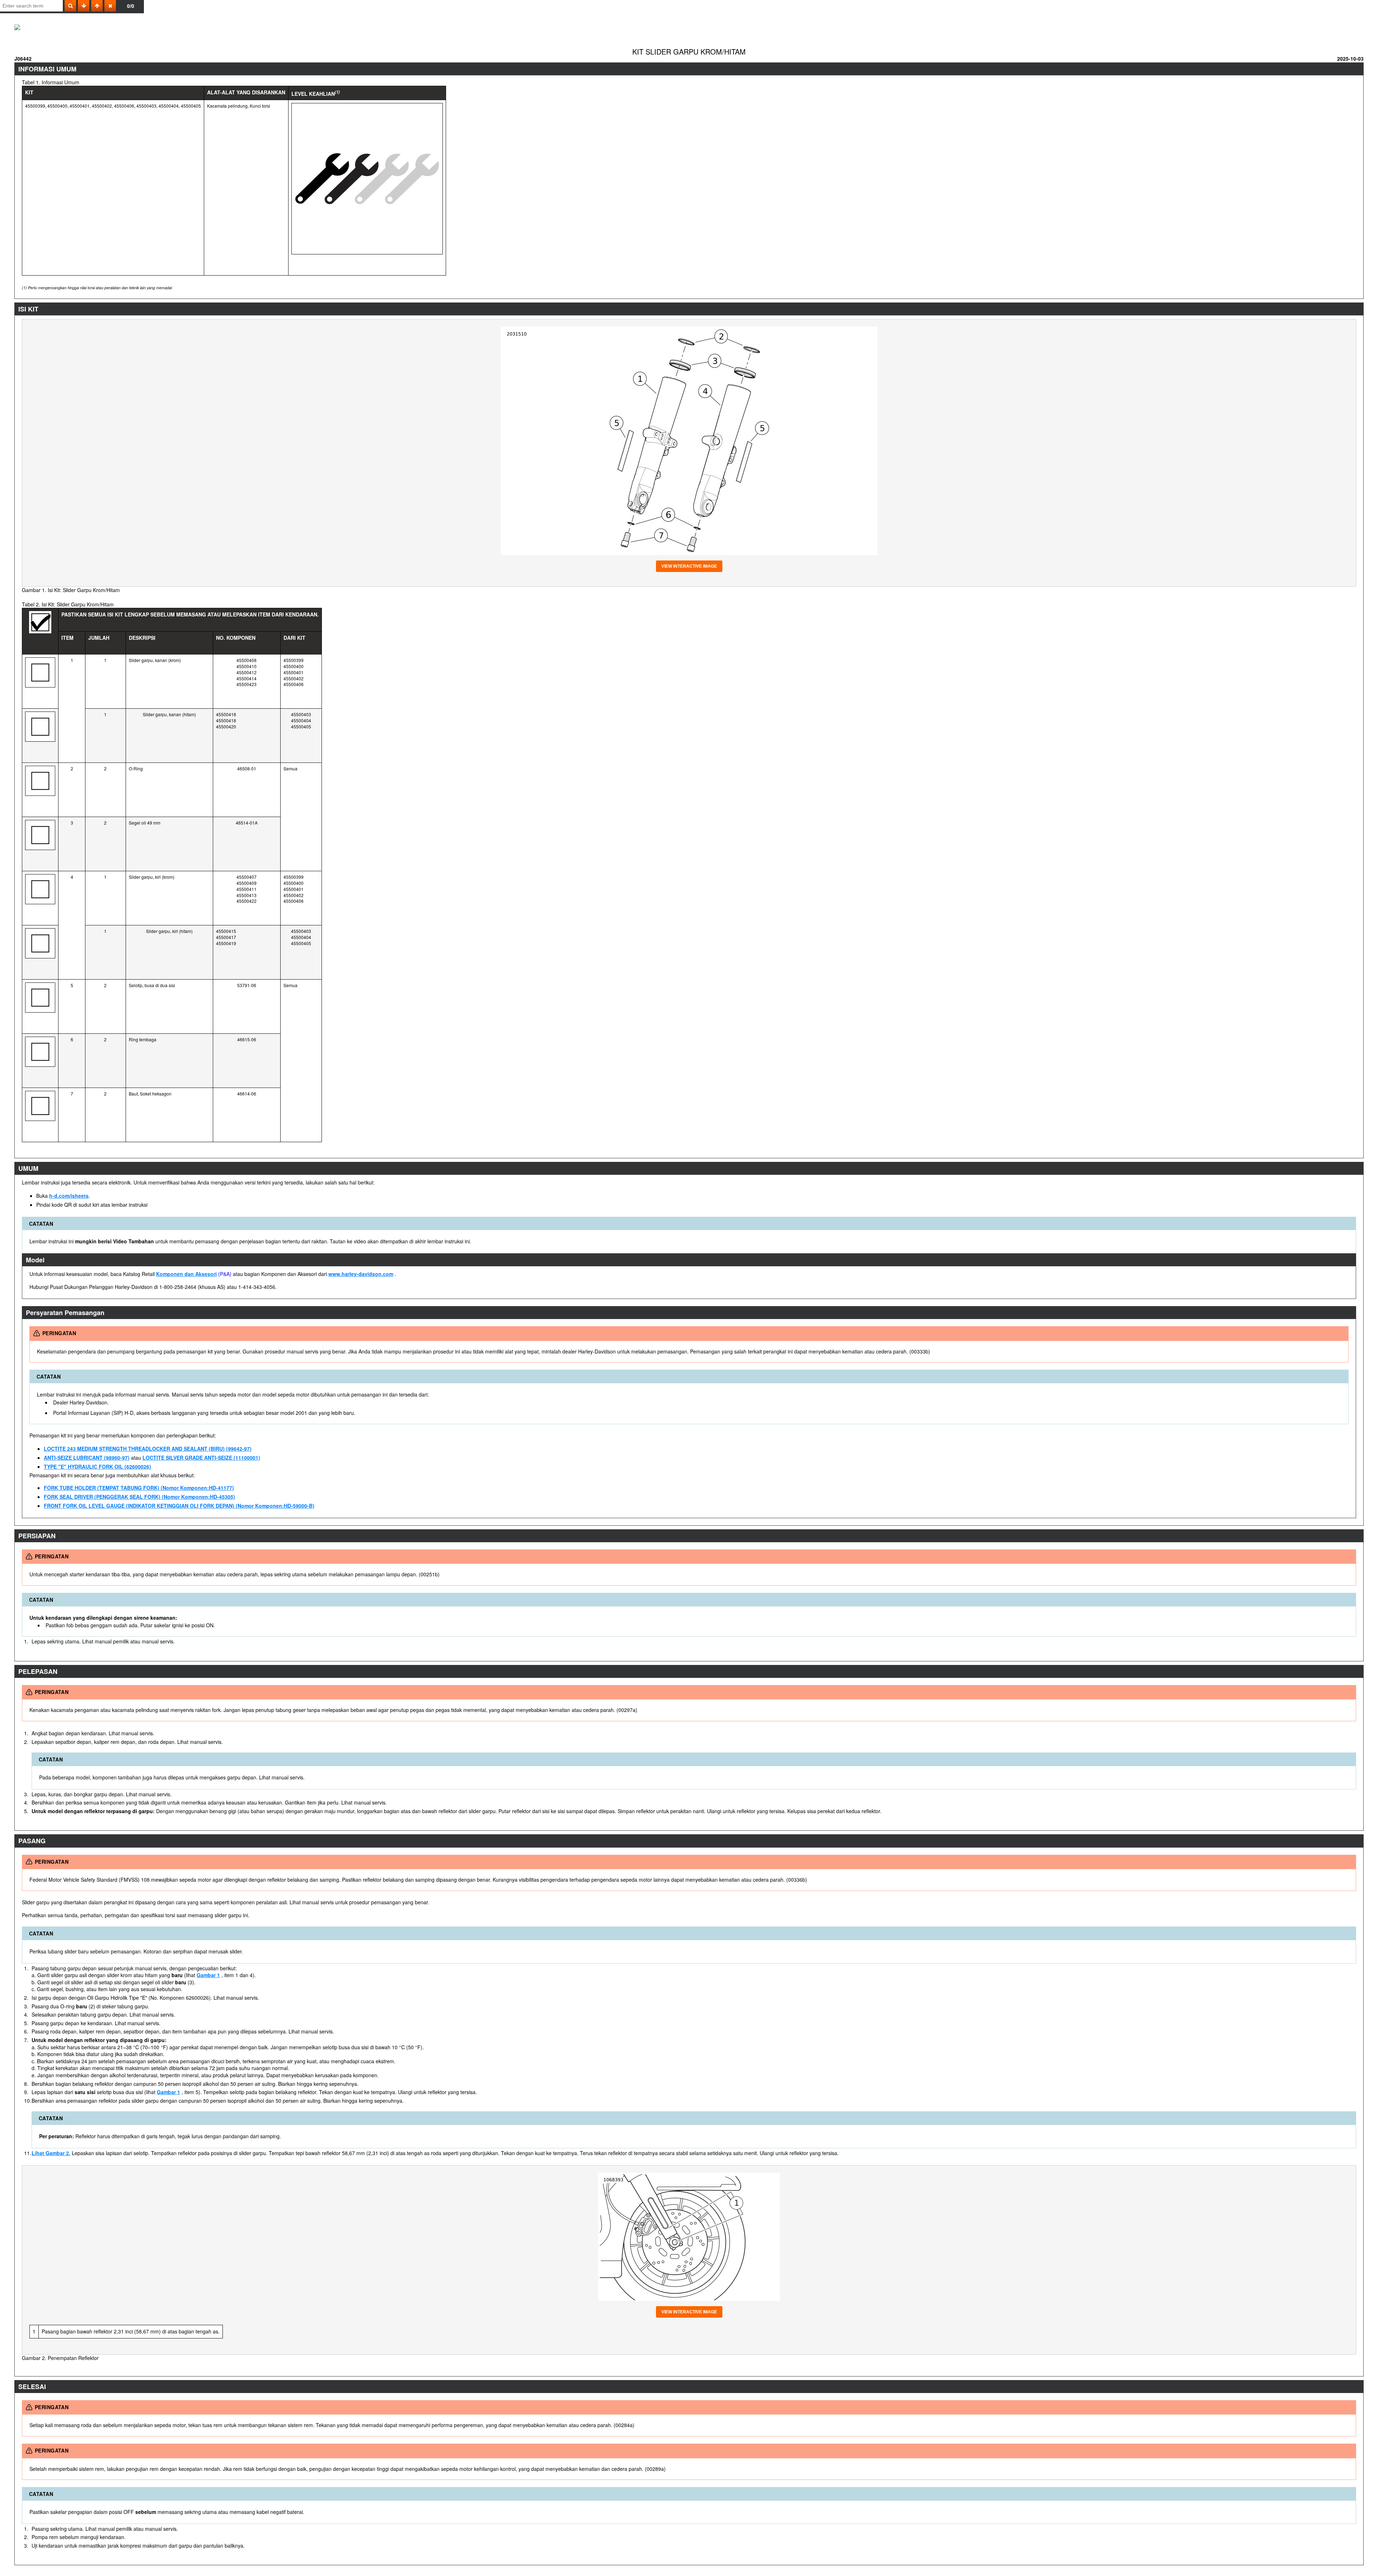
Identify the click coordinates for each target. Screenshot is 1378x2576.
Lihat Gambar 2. (51, 2153)
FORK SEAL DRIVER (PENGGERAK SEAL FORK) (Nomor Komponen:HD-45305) (139, 1497)
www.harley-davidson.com (361, 1274)
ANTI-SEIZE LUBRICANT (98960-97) (87, 1458)
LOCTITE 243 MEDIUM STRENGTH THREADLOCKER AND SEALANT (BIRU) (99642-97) (148, 1449)
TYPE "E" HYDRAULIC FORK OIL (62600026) (97, 1467)
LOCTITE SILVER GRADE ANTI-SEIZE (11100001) (201, 1458)
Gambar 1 (208, 1975)
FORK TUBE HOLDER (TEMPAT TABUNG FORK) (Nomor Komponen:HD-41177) (139, 1488)
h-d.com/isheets (69, 1196)
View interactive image (689, 566)
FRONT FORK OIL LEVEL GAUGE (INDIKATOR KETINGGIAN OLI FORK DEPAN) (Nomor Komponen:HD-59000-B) (179, 1506)
